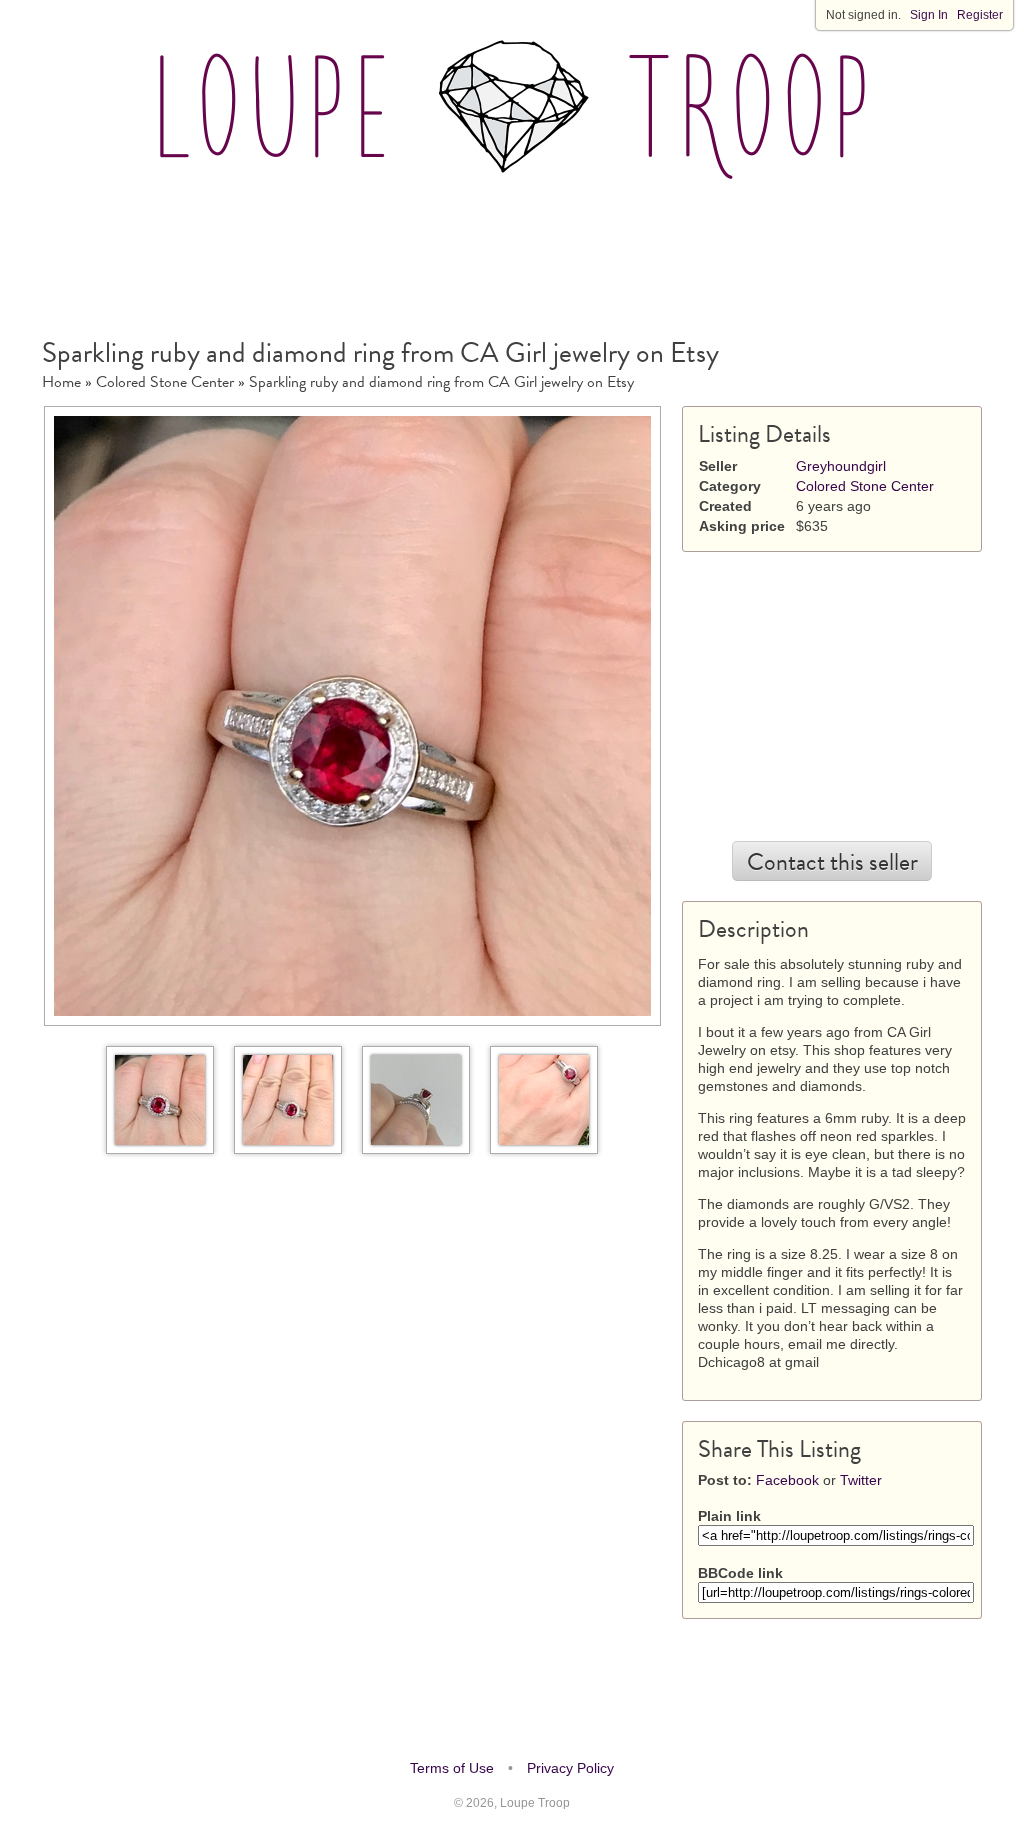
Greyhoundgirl (841, 466)
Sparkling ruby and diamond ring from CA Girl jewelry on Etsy (441, 382)
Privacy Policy (570, 1768)
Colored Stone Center (165, 382)
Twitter (861, 1480)
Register (980, 15)
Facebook (787, 1480)
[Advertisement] (512, 249)
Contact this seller (832, 862)
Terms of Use (452, 1768)
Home (61, 382)
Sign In (929, 15)
